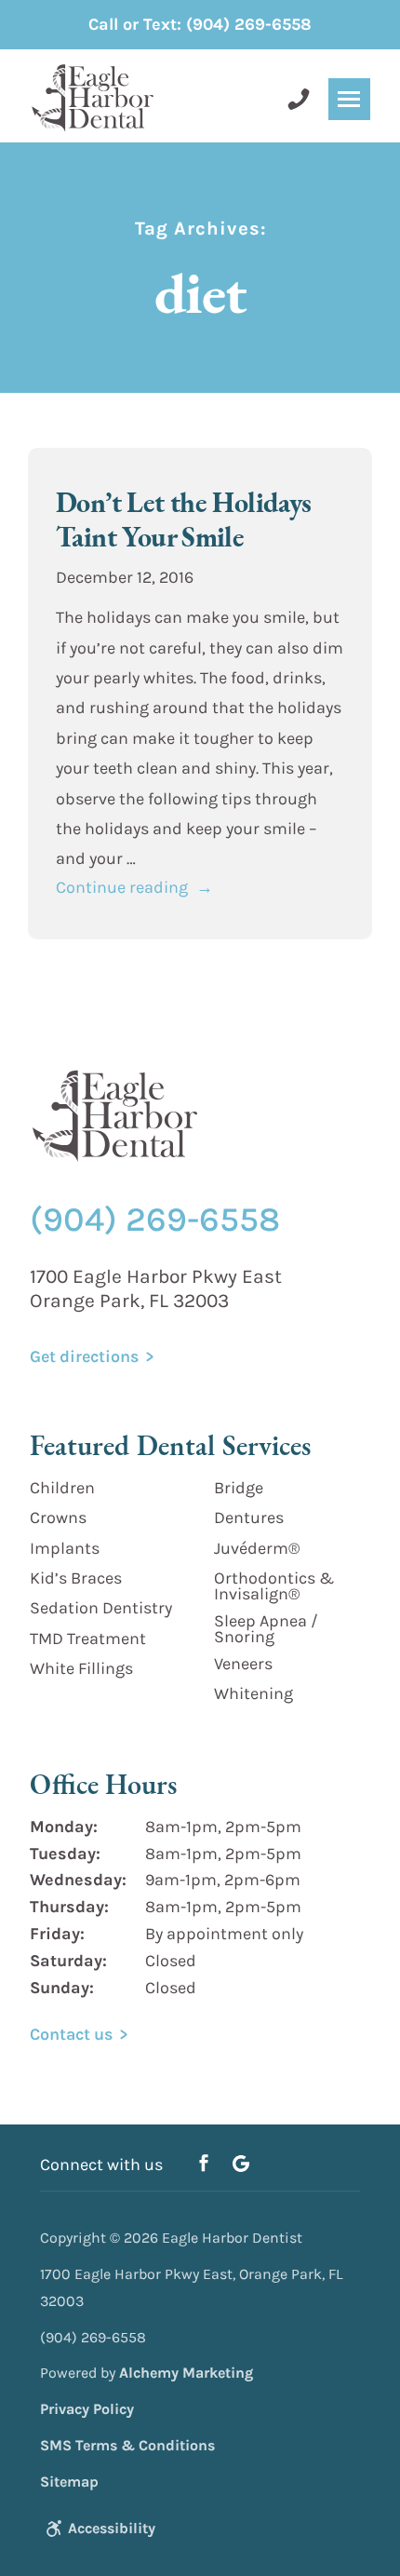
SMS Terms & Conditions (127, 2445)
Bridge (239, 1488)
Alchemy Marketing (186, 2373)
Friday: (57, 1934)
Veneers (243, 1664)
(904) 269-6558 (200, 24)
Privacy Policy (87, 2409)
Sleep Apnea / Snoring (266, 1629)
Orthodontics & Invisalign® (274, 1586)
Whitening (253, 1693)
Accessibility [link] (112, 2528)
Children (62, 1488)
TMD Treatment (88, 1639)
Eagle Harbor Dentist (232, 2238)
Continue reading (134, 887)
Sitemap (69, 2482)
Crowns (58, 1517)
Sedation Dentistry (101, 1608)
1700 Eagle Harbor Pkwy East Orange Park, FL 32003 (156, 1289)
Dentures (249, 1517)
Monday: (64, 1827)
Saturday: (68, 1961)
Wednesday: (78, 1880)
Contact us (71, 2034)
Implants (65, 1548)
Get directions (84, 1356)
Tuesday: (65, 1854)
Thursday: (69, 1907)
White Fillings (81, 1668)
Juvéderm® (257, 1548)
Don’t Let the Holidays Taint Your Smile (184, 519)
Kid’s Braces (76, 1578)
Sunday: (62, 1988)
